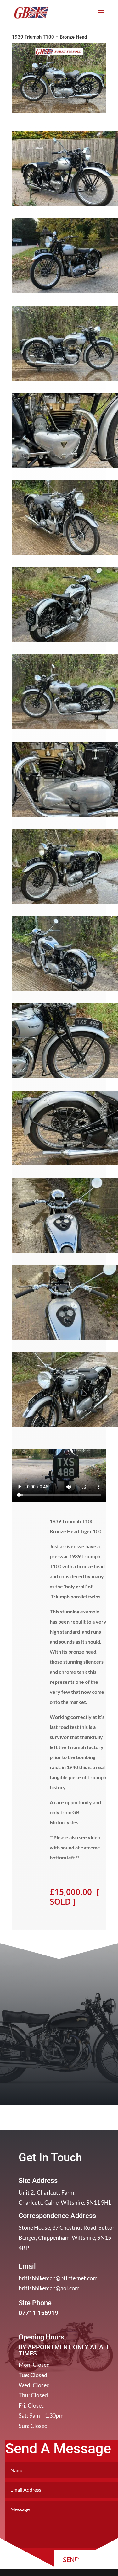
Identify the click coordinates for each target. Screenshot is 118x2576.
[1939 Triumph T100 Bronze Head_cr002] (65, 293)
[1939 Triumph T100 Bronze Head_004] (65, 642)
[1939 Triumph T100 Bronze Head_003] (65, 555)
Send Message (86, 2560)
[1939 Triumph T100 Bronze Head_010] (65, 1165)
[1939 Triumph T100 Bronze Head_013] (65, 1427)
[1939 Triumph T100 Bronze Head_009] (65, 1078)
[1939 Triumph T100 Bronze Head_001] (65, 380)
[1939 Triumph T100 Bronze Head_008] (65, 991)
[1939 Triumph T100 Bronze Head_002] (65, 468)
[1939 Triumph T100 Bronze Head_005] (65, 729)
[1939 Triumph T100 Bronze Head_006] (65, 816)
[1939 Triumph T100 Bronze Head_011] (65, 1253)
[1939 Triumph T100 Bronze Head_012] (65, 1340)
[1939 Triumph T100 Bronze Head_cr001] (65, 206)
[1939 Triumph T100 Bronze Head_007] (65, 904)
